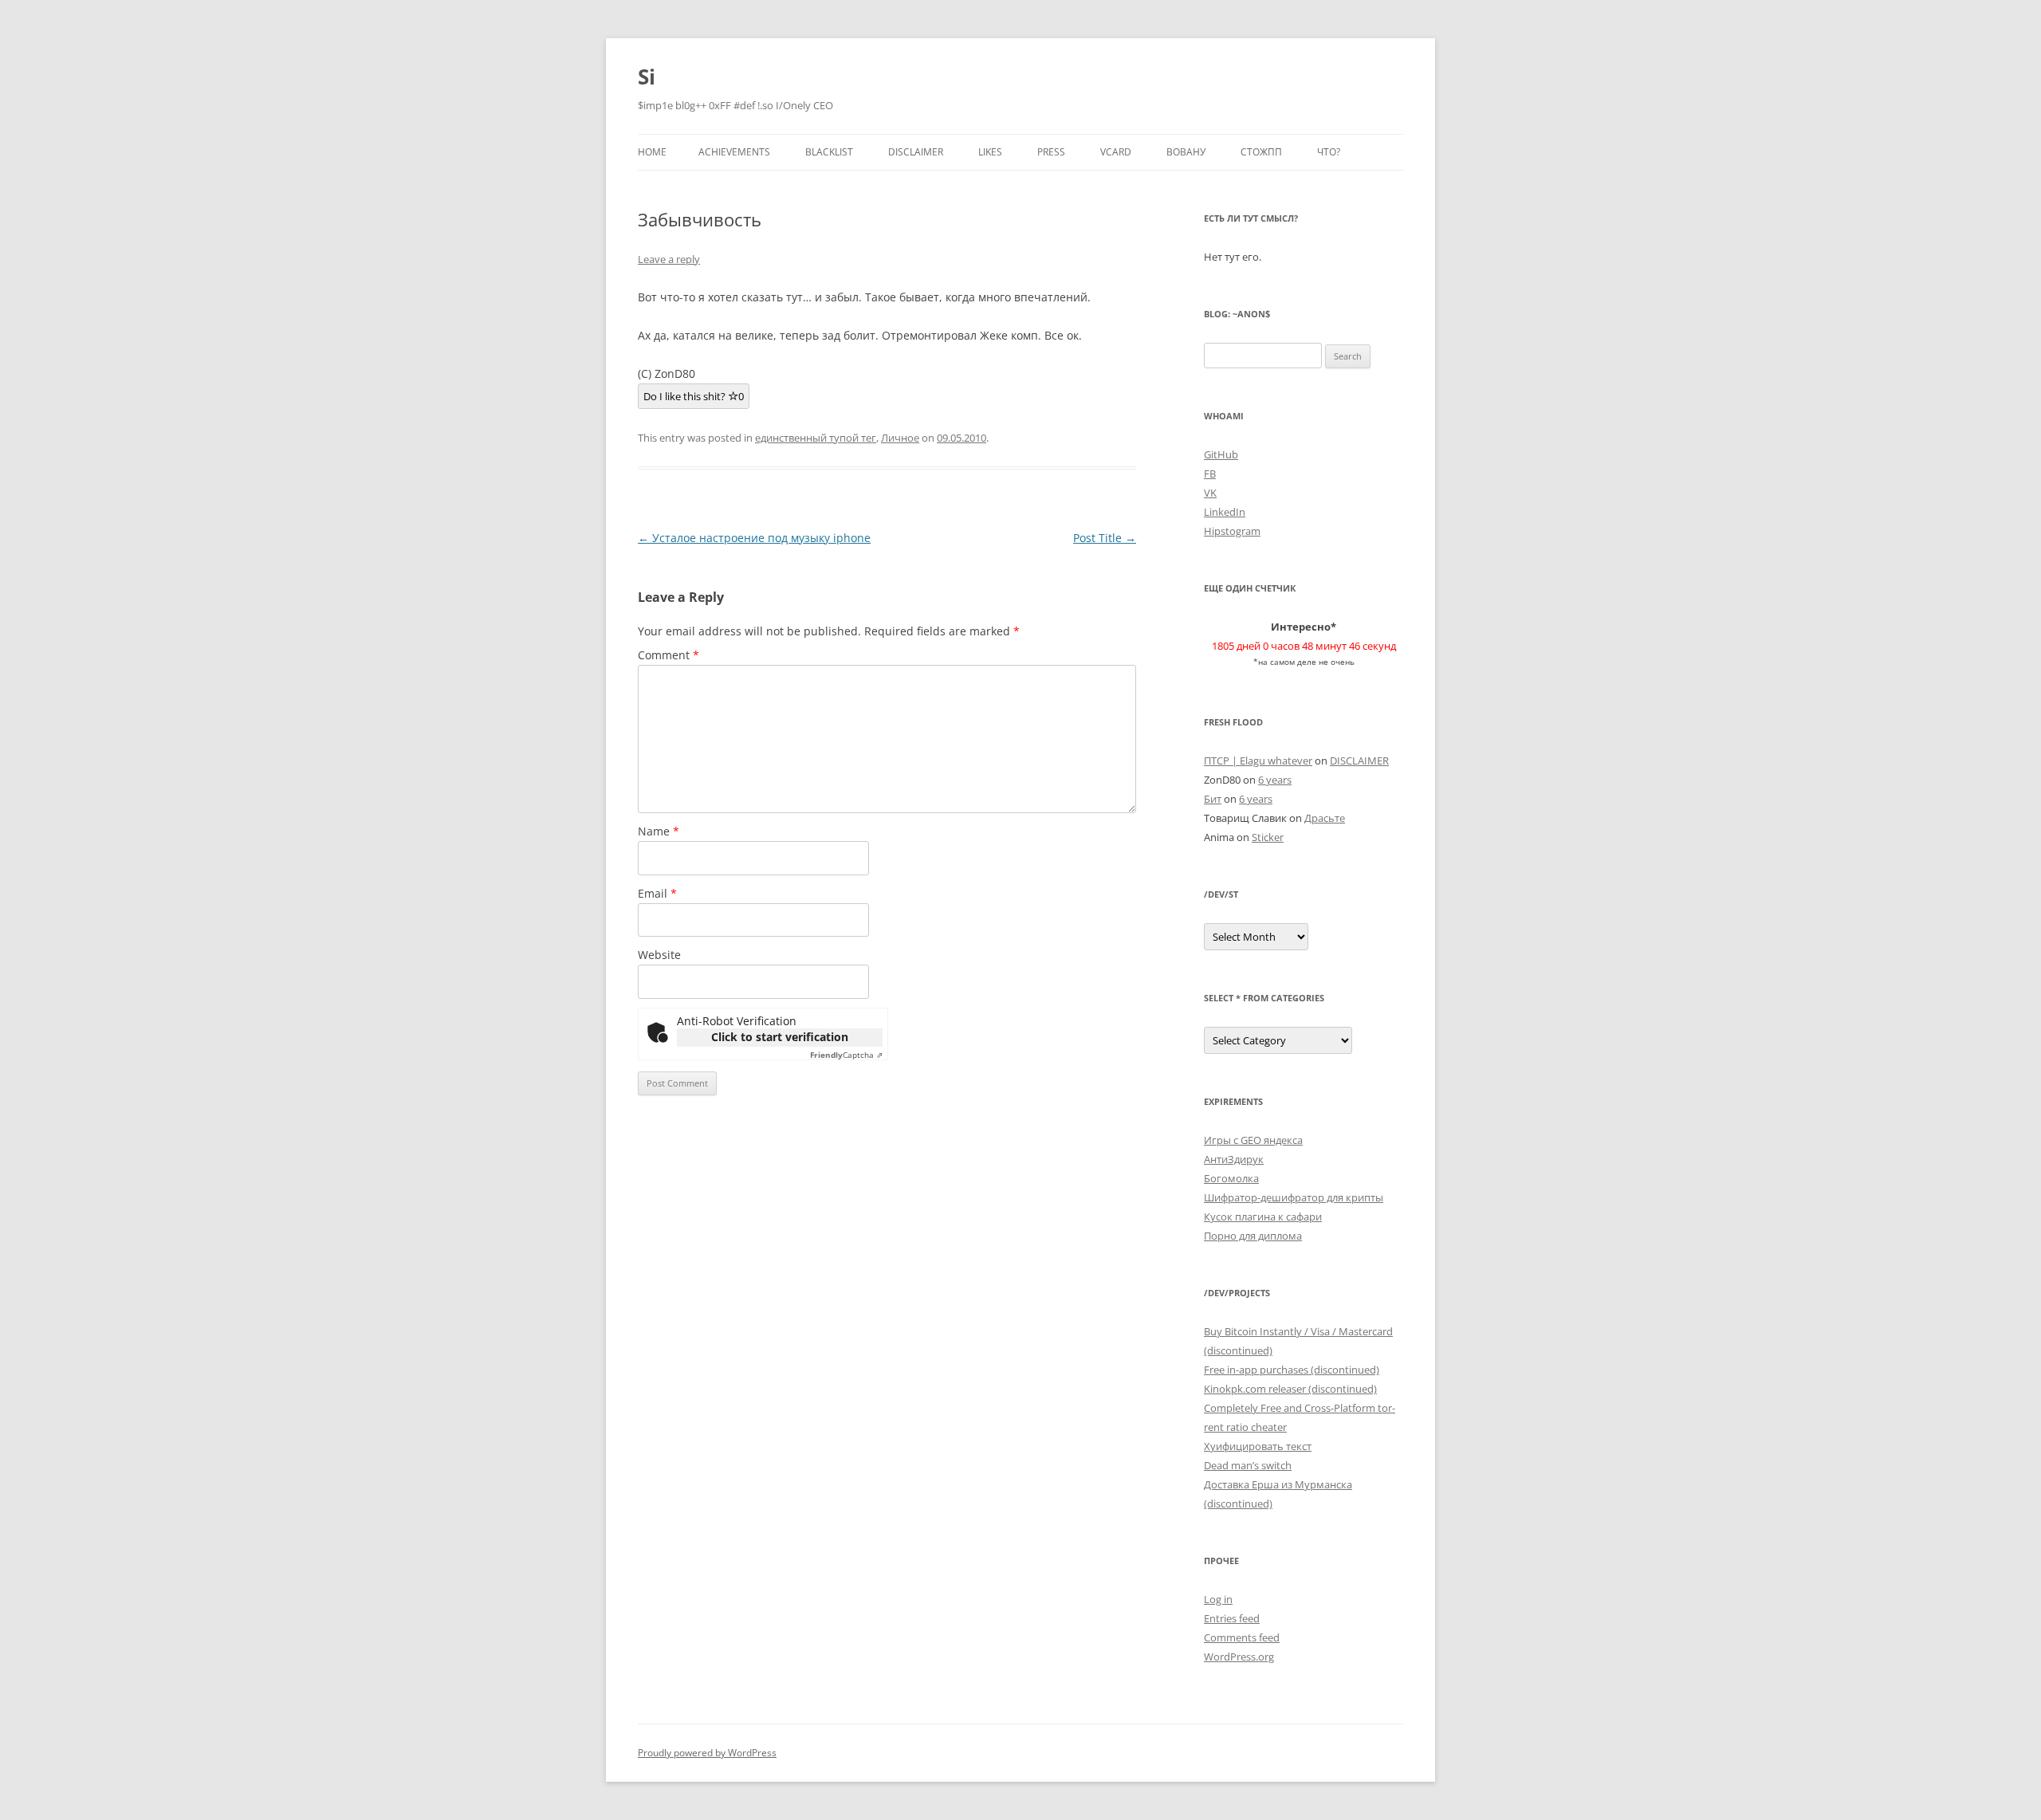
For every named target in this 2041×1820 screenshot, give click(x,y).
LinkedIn (1225, 512)
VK (1210, 493)
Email (657, 893)
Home (652, 152)
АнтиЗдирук (1234, 1159)
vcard (1116, 152)
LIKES (990, 152)
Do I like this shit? (694, 396)
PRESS (1051, 152)
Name (659, 831)
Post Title (1105, 538)
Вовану (1186, 152)
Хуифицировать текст (1258, 1446)
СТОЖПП (1261, 152)
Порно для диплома (1253, 1236)
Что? (1329, 152)
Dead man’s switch (1248, 1465)
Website (659, 955)
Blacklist (829, 152)
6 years (1275, 780)
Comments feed (1242, 1637)
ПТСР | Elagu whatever (1258, 761)
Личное (900, 438)
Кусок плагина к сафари (1263, 1217)
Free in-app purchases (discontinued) (1292, 1370)
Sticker (1268, 837)
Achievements (734, 152)
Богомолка (1231, 1178)
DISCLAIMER (916, 152)
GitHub (1221, 454)
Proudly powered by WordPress (707, 1753)
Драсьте (1325, 818)
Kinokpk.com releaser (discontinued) (1290, 1389)
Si (647, 77)
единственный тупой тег (816, 438)
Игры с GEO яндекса (1253, 1140)
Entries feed (1232, 1618)
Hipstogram (1232, 531)
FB (1210, 474)
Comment (669, 655)
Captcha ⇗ (846, 1055)
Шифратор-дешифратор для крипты (1294, 1197)
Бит (1213, 799)
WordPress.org (1239, 1657)
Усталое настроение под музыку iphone (754, 538)
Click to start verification (780, 1037)
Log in (1218, 1599)
